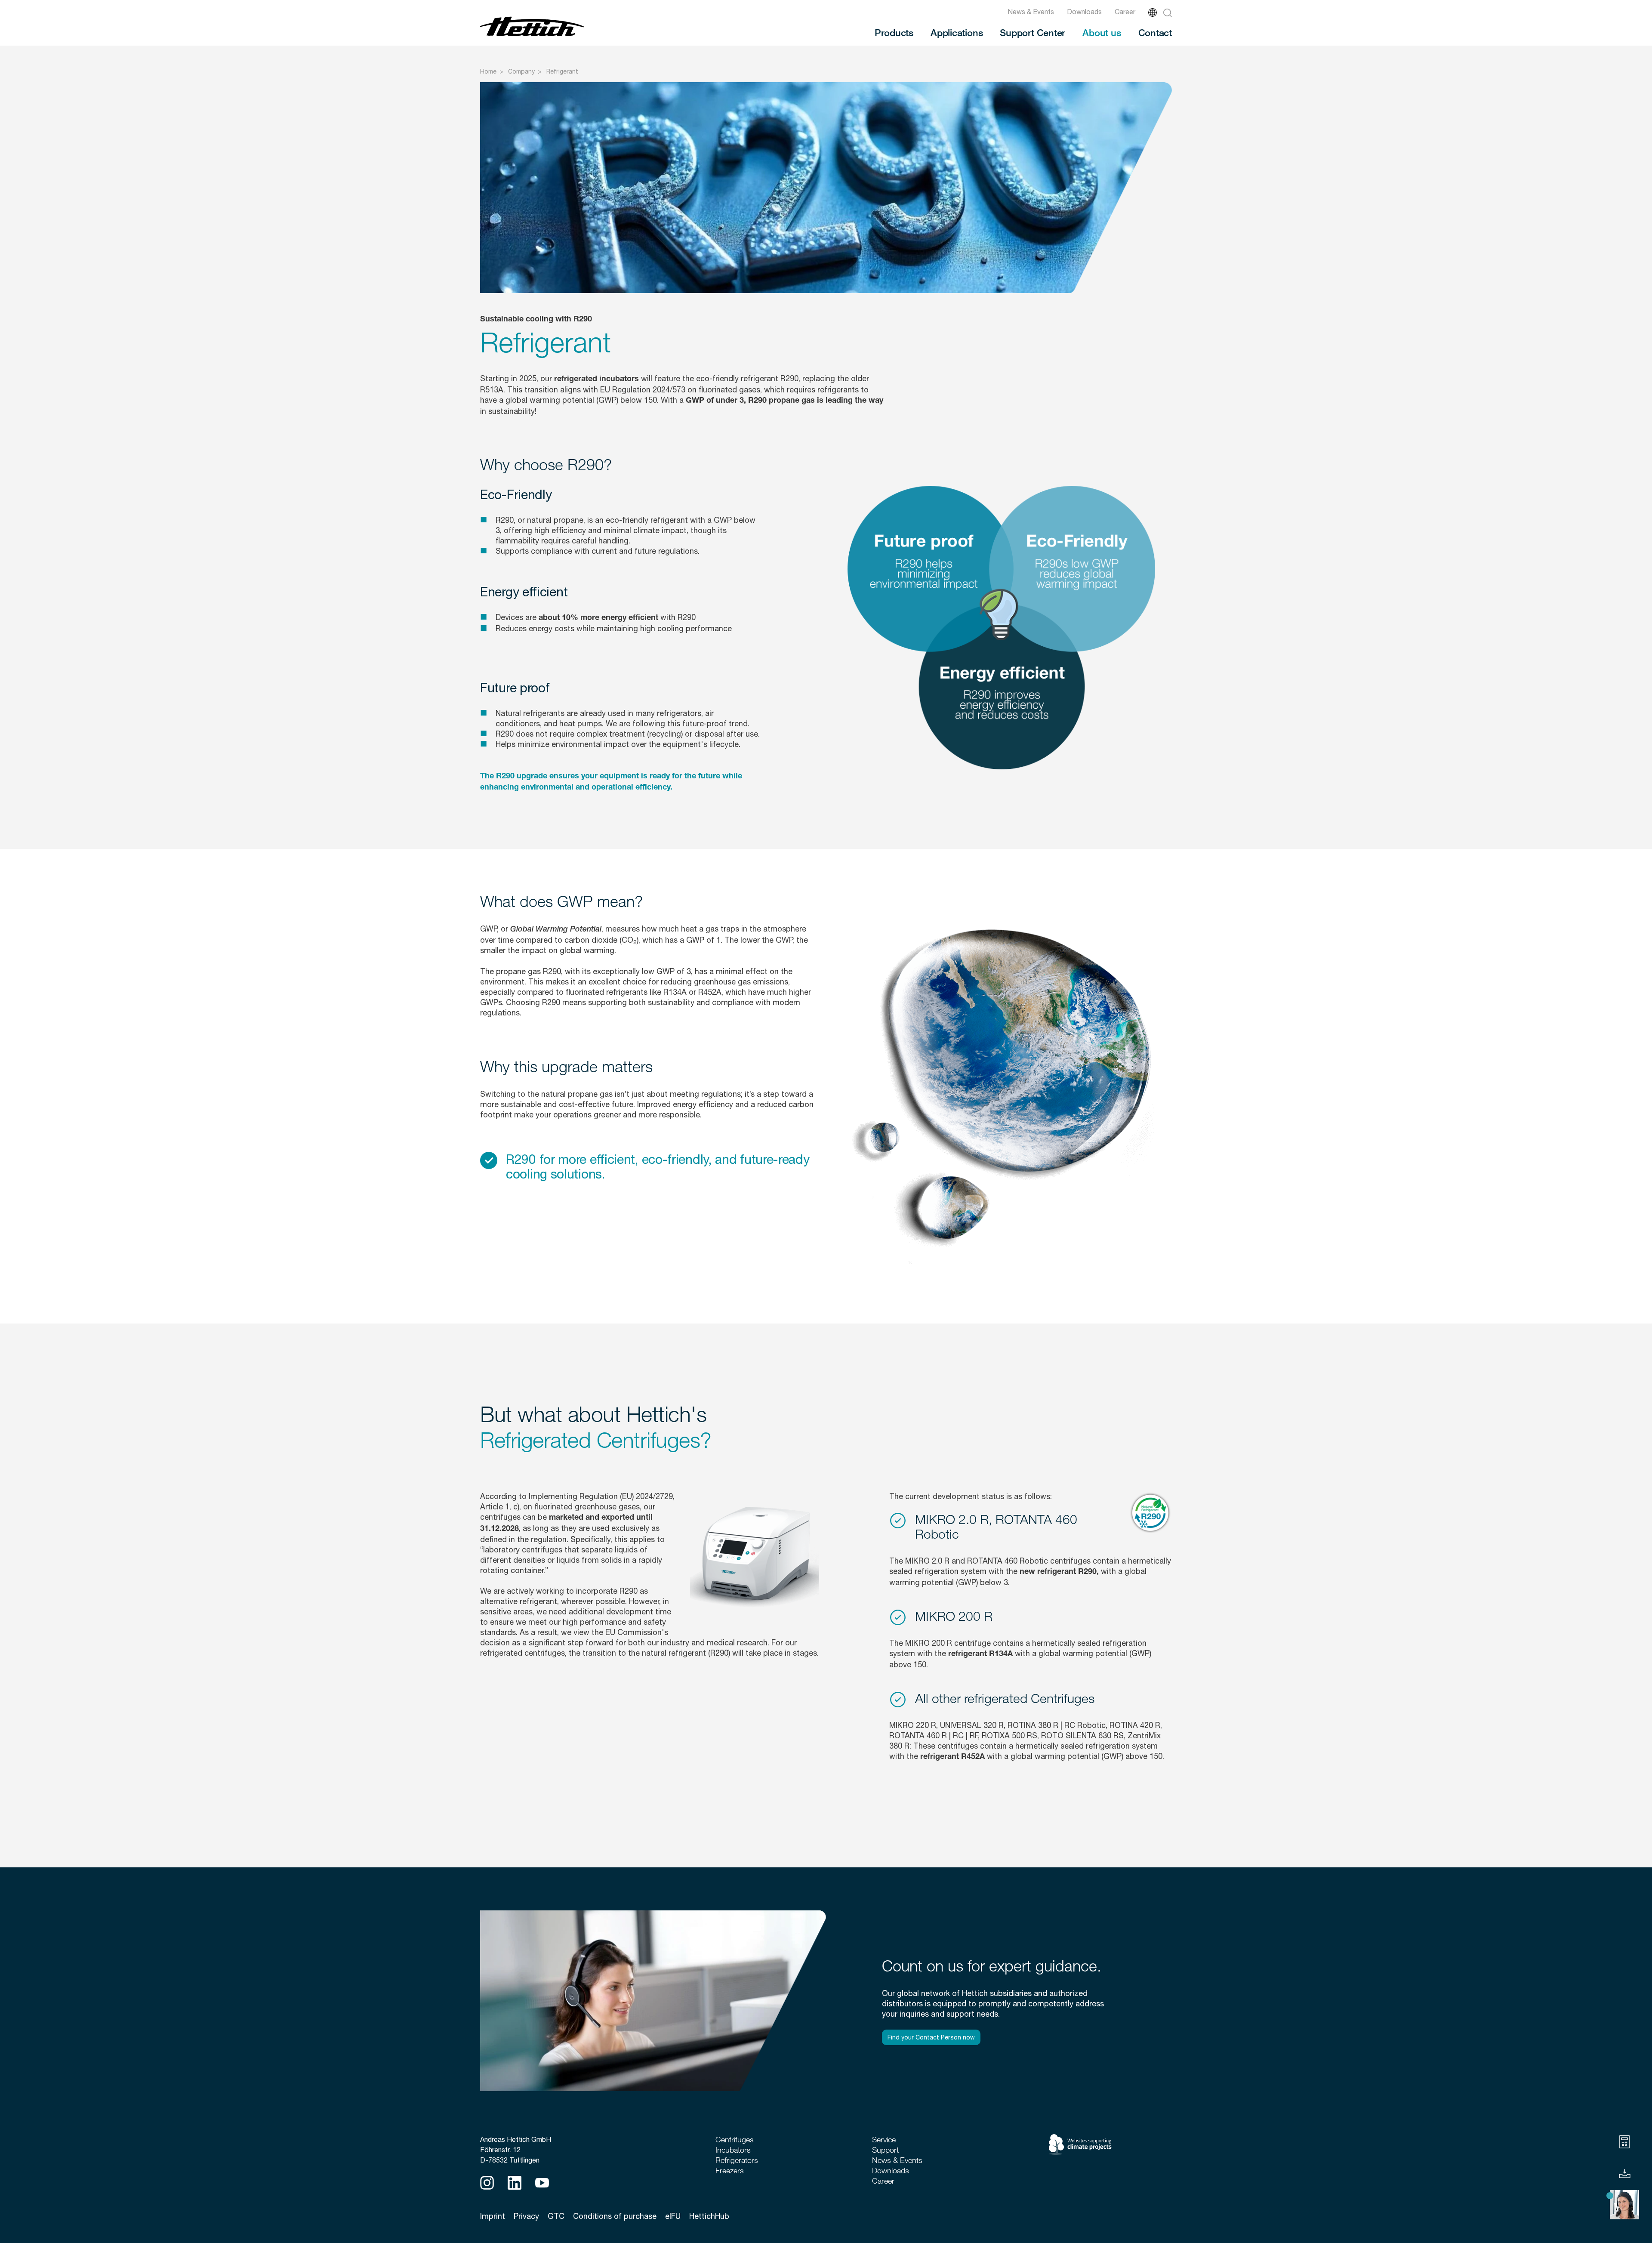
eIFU (673, 2216)
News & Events (1031, 12)
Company (521, 71)
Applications (957, 32)
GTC (556, 2216)
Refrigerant (562, 71)
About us (1102, 32)
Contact (1155, 32)
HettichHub (709, 2216)
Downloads (1084, 12)
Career (1125, 12)
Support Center (1032, 32)
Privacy (526, 2216)
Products (894, 32)
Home (488, 71)
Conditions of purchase (615, 2216)
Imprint (493, 2216)
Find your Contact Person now (931, 2037)
